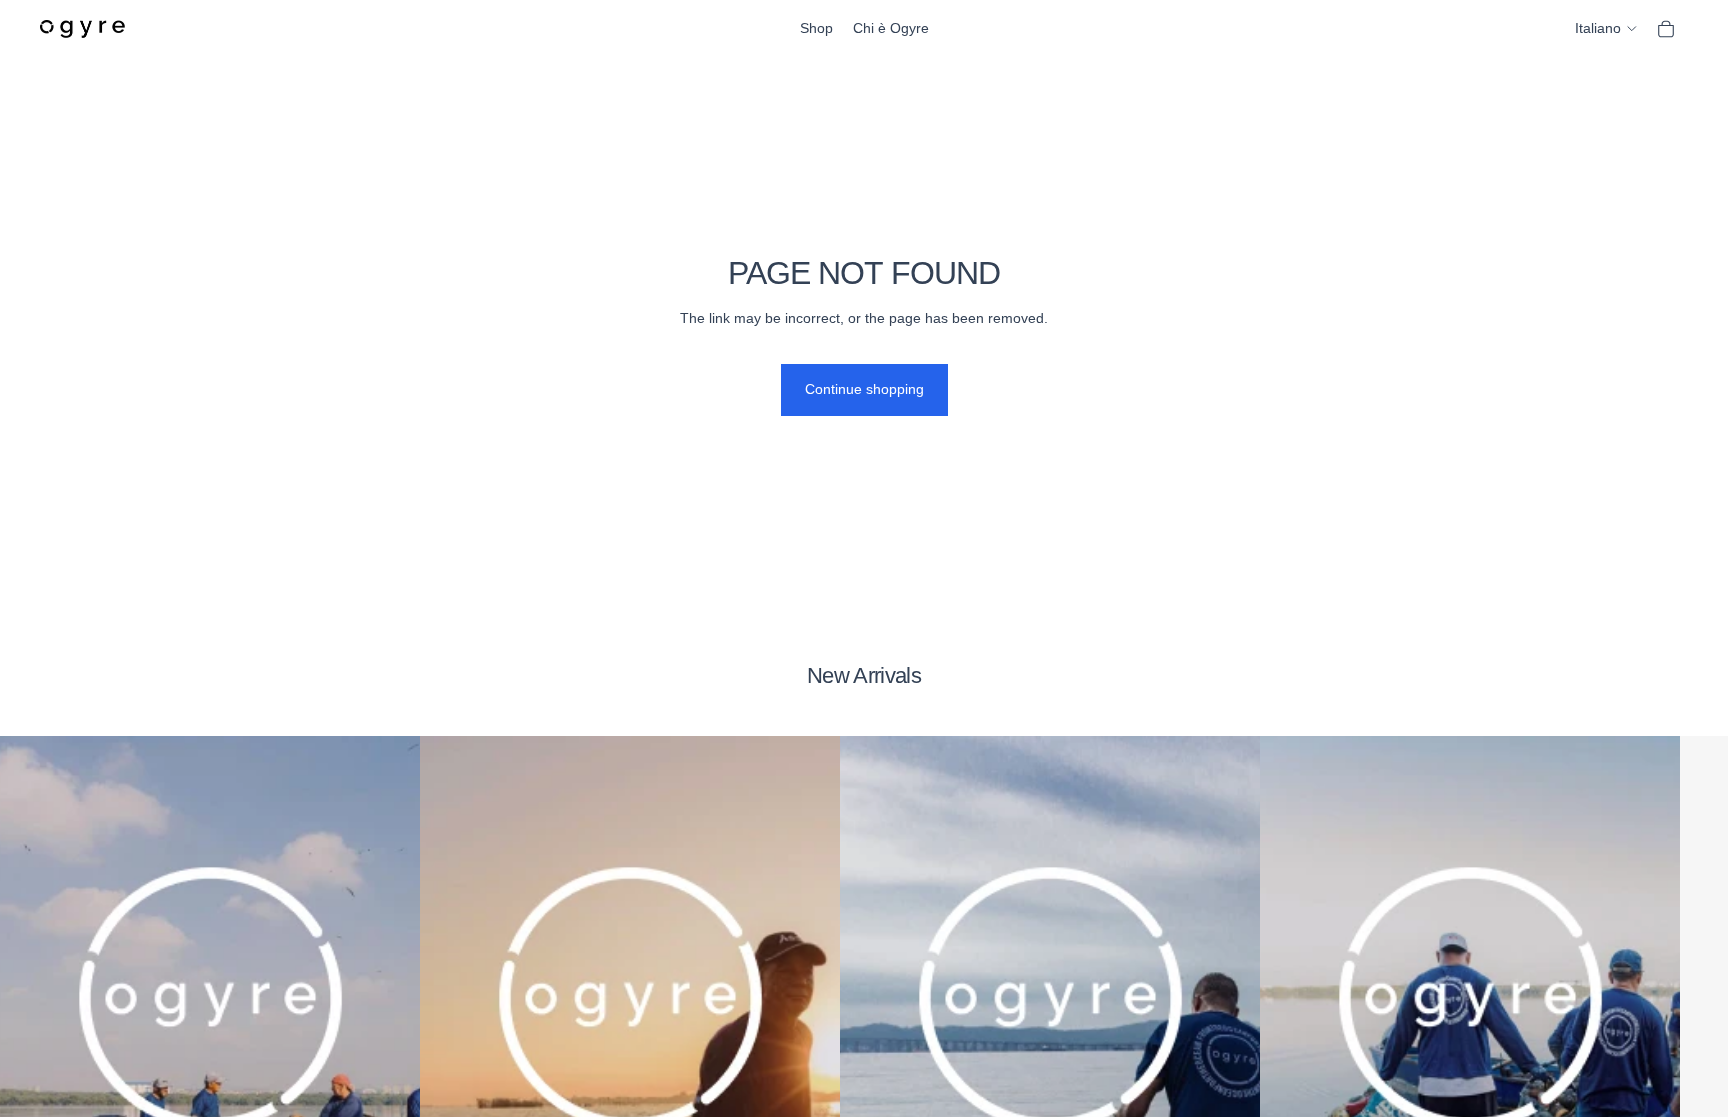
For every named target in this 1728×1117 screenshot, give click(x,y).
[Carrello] (1666, 29)
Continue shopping (864, 389)
